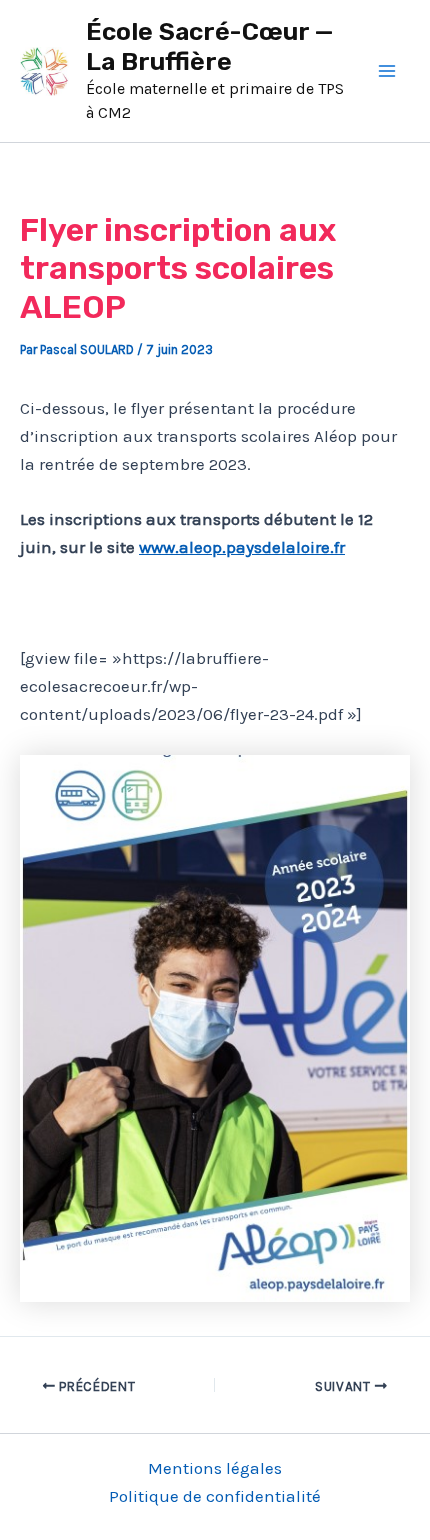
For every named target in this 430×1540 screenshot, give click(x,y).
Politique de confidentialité (215, 1496)
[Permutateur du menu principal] (388, 71)
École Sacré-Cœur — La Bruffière (210, 46)
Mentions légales (215, 1468)
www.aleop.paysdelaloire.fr (242, 547)
